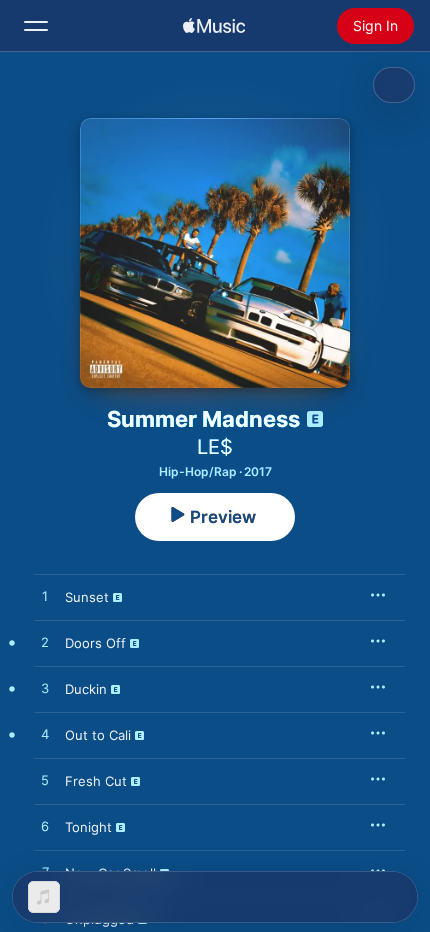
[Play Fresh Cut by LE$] (45, 781)
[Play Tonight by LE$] (45, 827)
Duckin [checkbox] (86, 689)
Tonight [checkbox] (88, 827)
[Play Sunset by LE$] (45, 597)
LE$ (215, 447)
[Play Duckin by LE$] (45, 689)
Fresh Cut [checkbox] (96, 781)
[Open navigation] (36, 26)
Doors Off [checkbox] (95, 643)
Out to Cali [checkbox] (98, 735)
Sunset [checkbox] (87, 597)
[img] (214, 26)
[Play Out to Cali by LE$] (45, 735)
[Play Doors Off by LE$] (45, 643)
